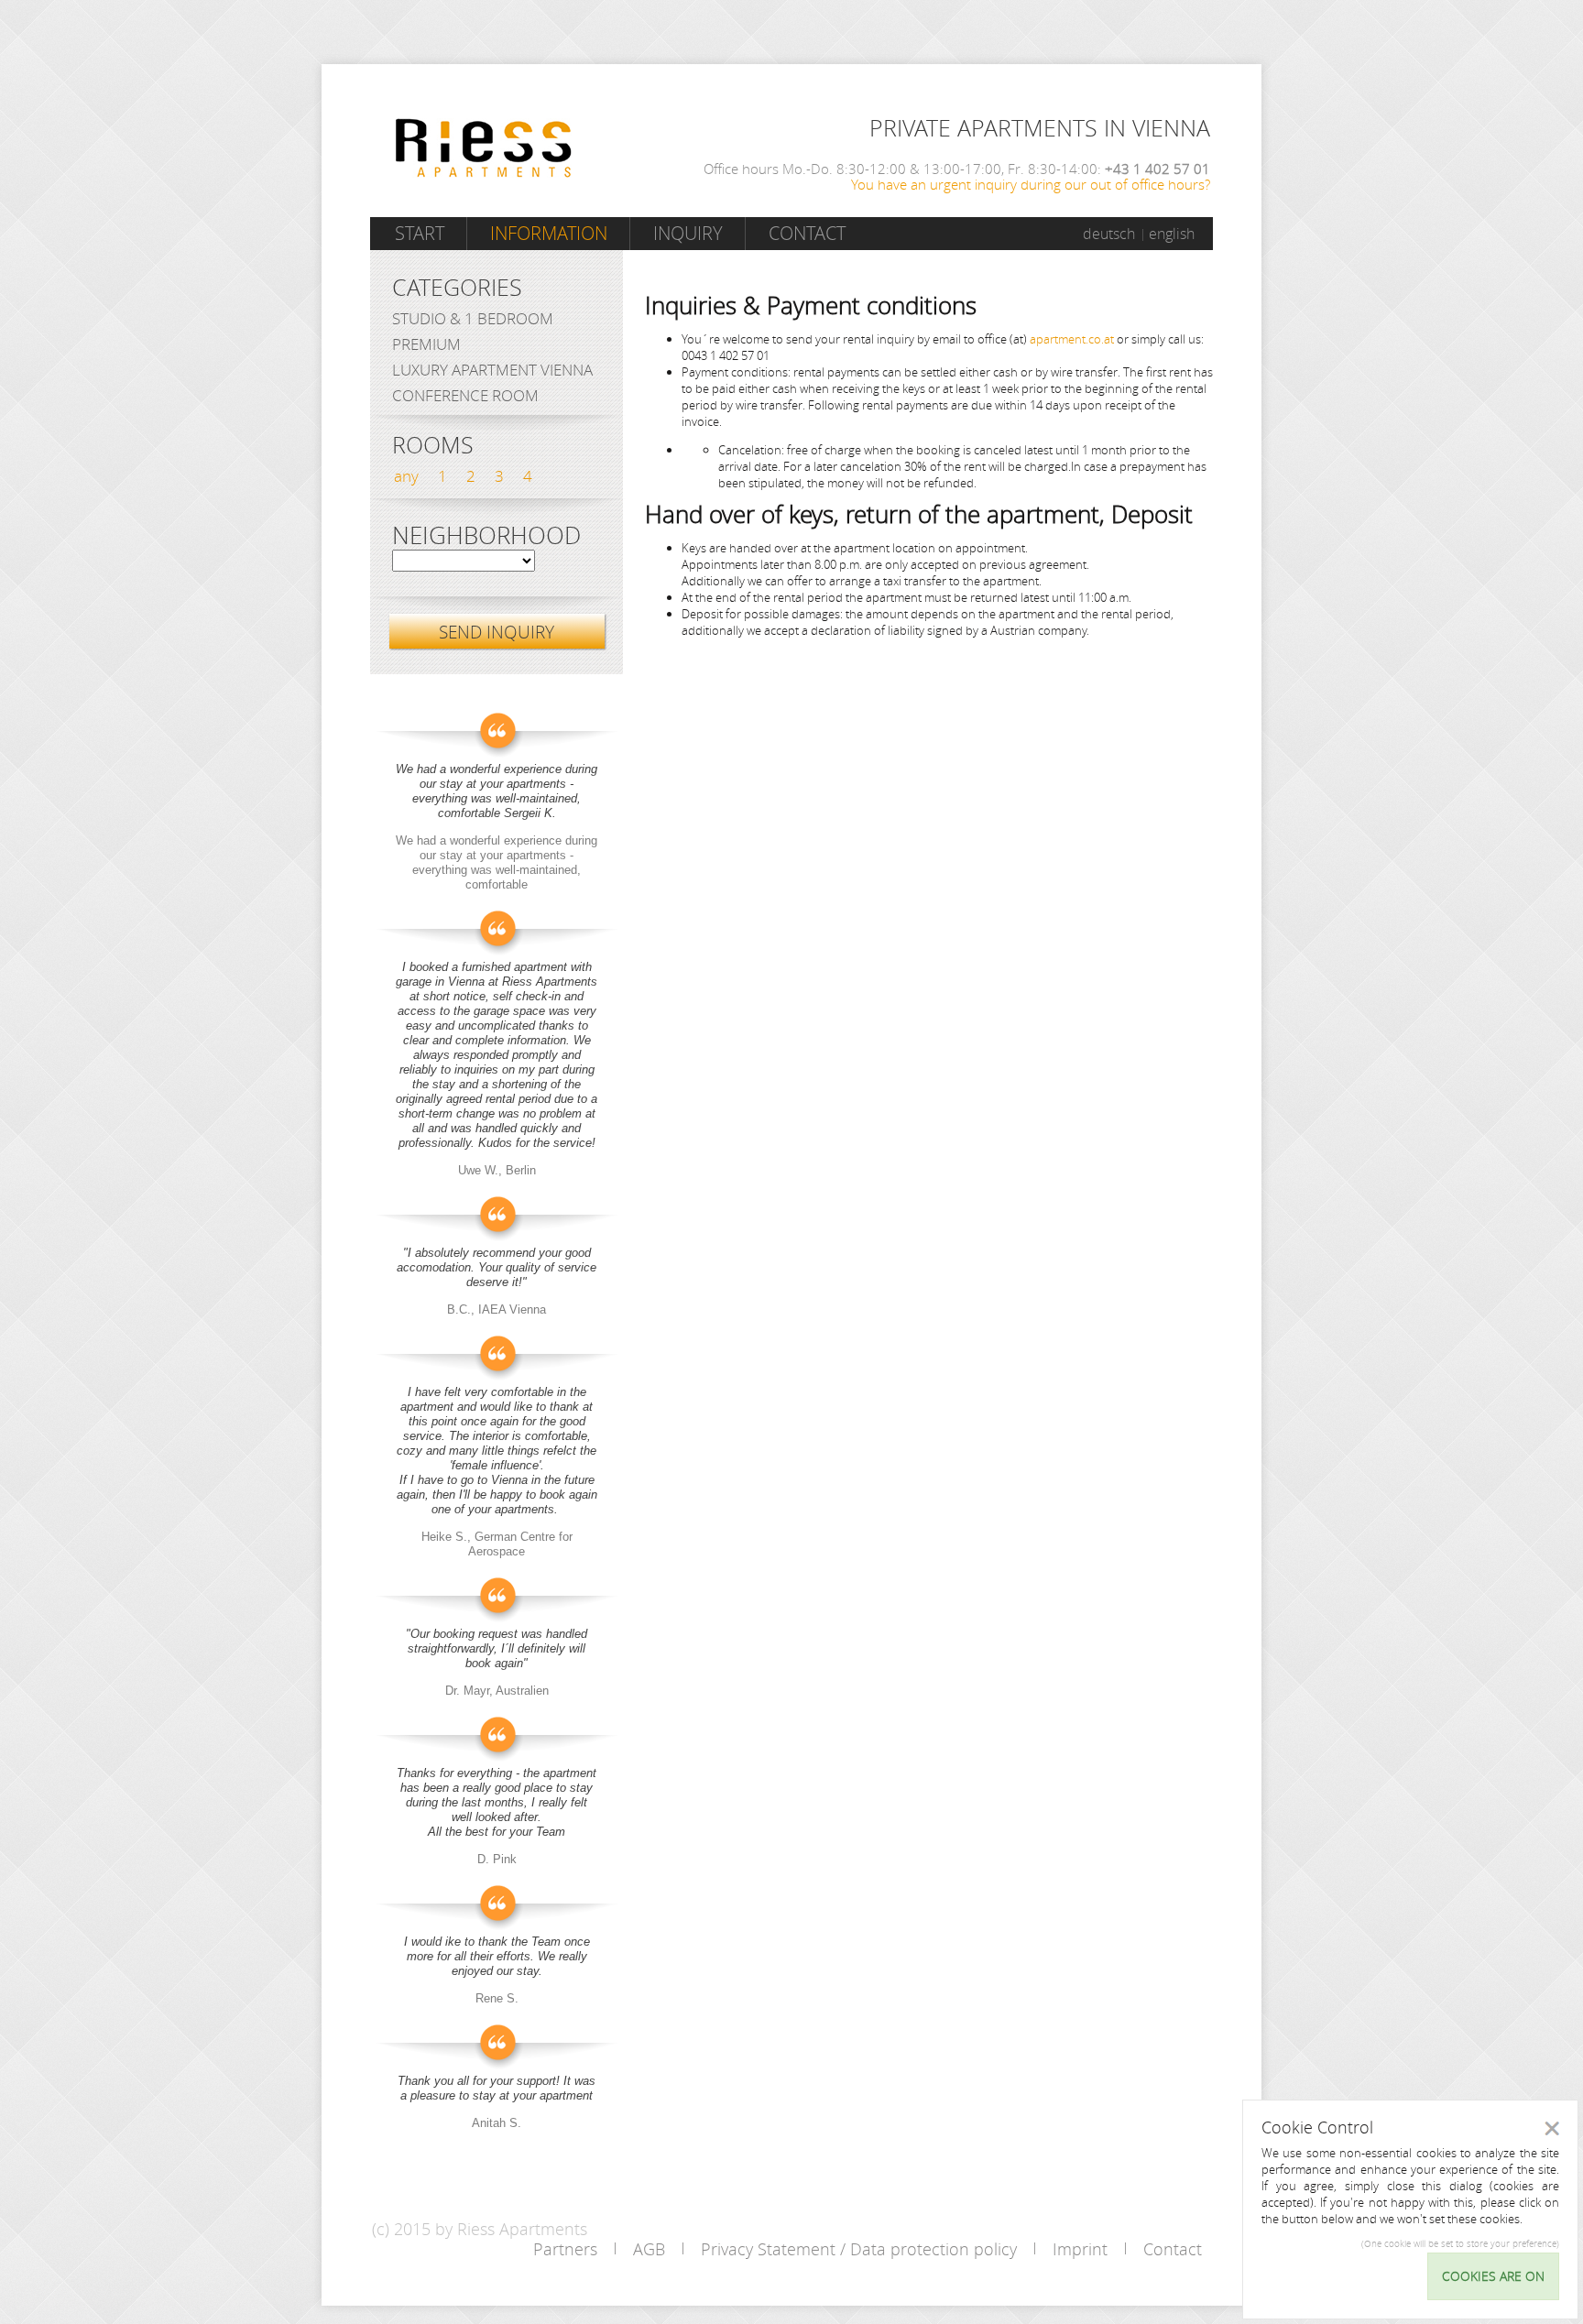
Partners (565, 2249)
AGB (649, 2249)
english (1172, 234)
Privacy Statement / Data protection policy (859, 2249)
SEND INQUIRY (497, 632)
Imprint (1080, 2249)
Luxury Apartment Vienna (492, 370)
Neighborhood (486, 536)
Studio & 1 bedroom (473, 318)
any (406, 476)
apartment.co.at (1072, 339)
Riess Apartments (484, 148)
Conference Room (465, 395)
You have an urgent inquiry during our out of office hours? (1031, 184)
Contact (807, 233)
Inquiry (688, 233)
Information (549, 233)
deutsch (1109, 234)
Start (420, 233)
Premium (426, 344)
